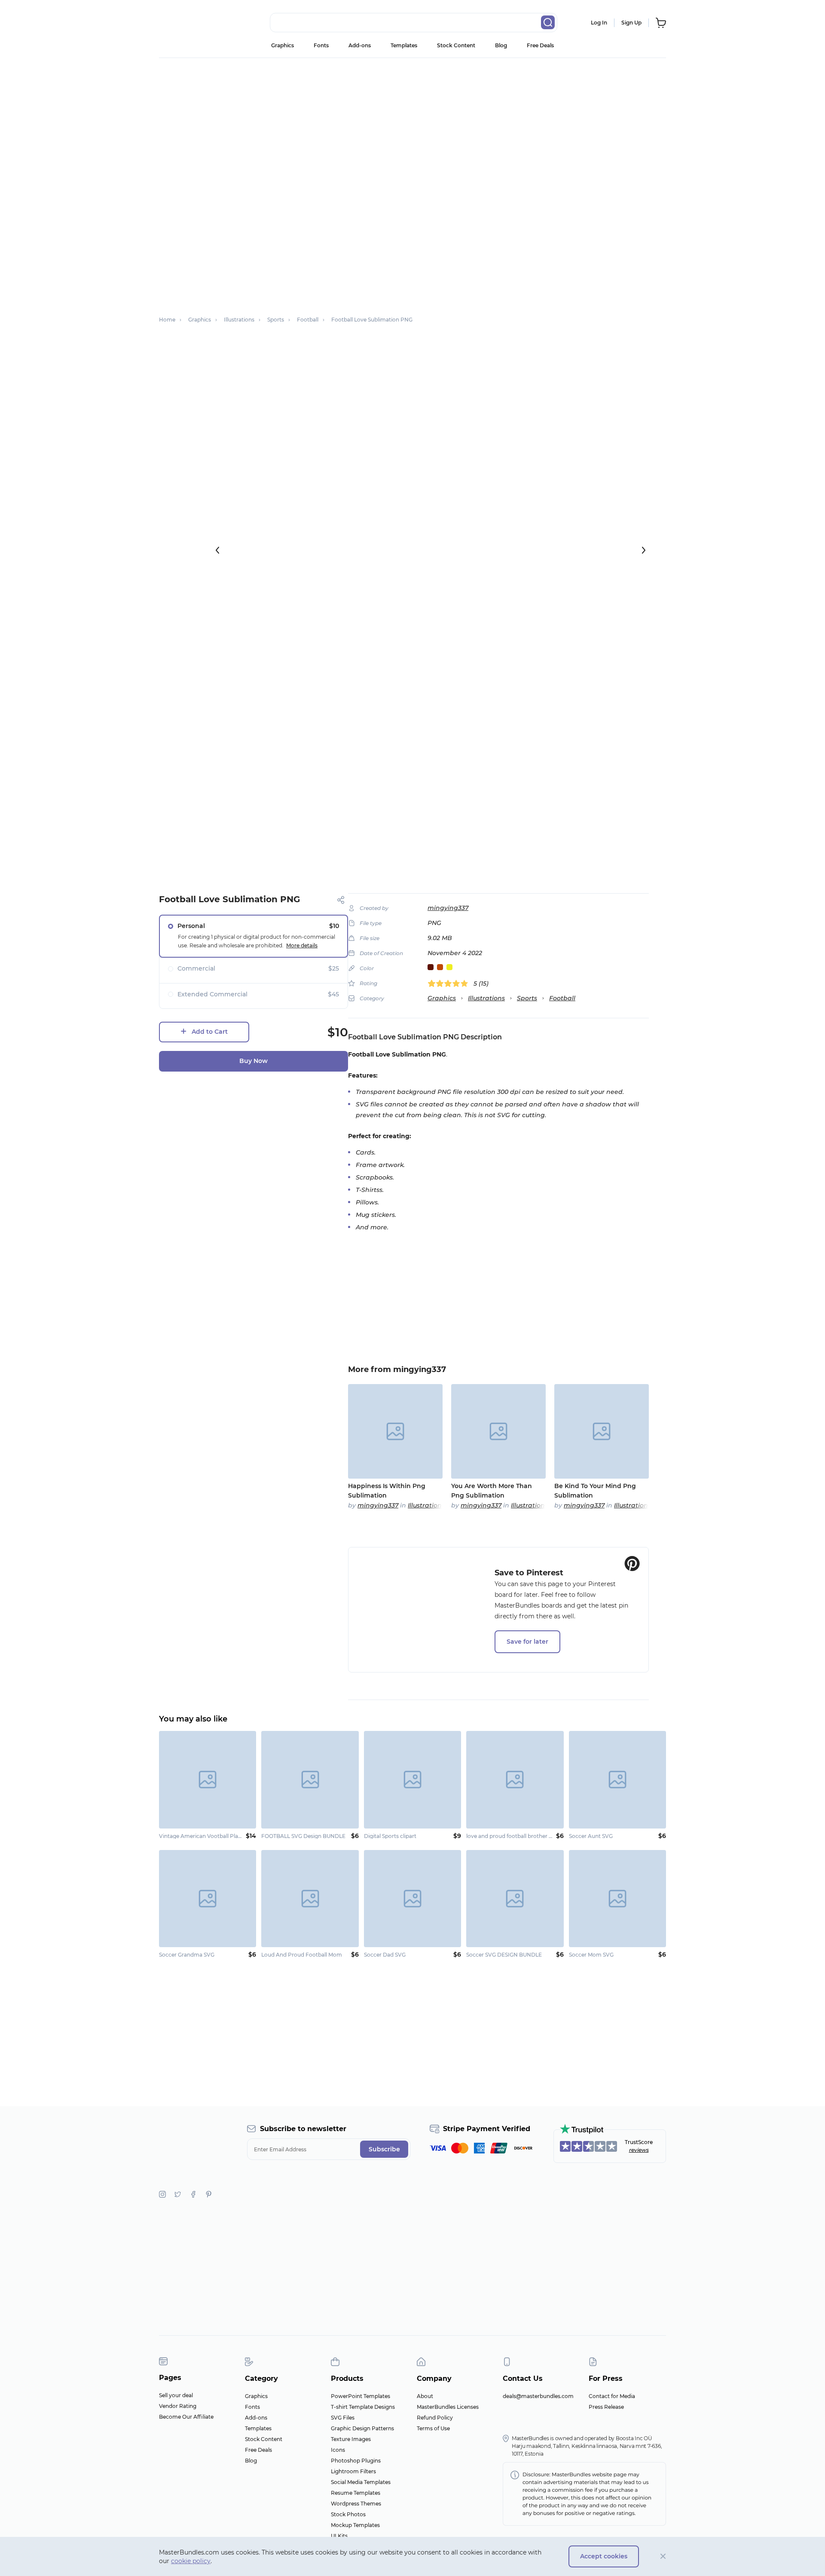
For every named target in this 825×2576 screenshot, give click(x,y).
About (425, 2396)
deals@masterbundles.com (538, 2396)
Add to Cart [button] (210, 1032)
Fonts (321, 45)
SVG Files (343, 2418)
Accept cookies (604, 2556)
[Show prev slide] (217, 550)
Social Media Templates (361, 2482)
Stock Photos (348, 2514)
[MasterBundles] (187, 23)
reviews (639, 2150)
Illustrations (486, 998)
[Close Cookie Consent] (663, 2556)
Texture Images (351, 2439)
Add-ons (360, 45)
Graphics (283, 45)
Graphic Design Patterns (362, 2428)
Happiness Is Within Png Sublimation (387, 1491)
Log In (599, 23)
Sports (527, 998)
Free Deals (540, 45)
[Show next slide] (644, 550)
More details (302, 945)
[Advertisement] (412, 123)
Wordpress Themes (356, 2504)
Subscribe (384, 2149)
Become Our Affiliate (186, 2417)
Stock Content (456, 45)
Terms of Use (433, 2428)
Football (562, 998)
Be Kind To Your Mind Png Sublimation (595, 1491)
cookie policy (191, 2561)
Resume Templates (356, 2493)
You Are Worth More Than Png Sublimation (492, 1491)
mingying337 (448, 908)
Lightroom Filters (353, 2471)
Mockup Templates (355, 2525)
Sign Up (631, 23)
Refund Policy (435, 2418)
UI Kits (339, 2536)
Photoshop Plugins (356, 2461)
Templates (404, 45)
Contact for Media (612, 2396)
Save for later (527, 1642)
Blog (501, 45)
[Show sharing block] (341, 900)
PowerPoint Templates (361, 2396)
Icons (338, 2450)
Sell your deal (176, 2395)
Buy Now (254, 1061)
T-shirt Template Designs (363, 2407)
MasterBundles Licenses (448, 2407)
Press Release (606, 2407)
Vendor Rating (178, 2406)
